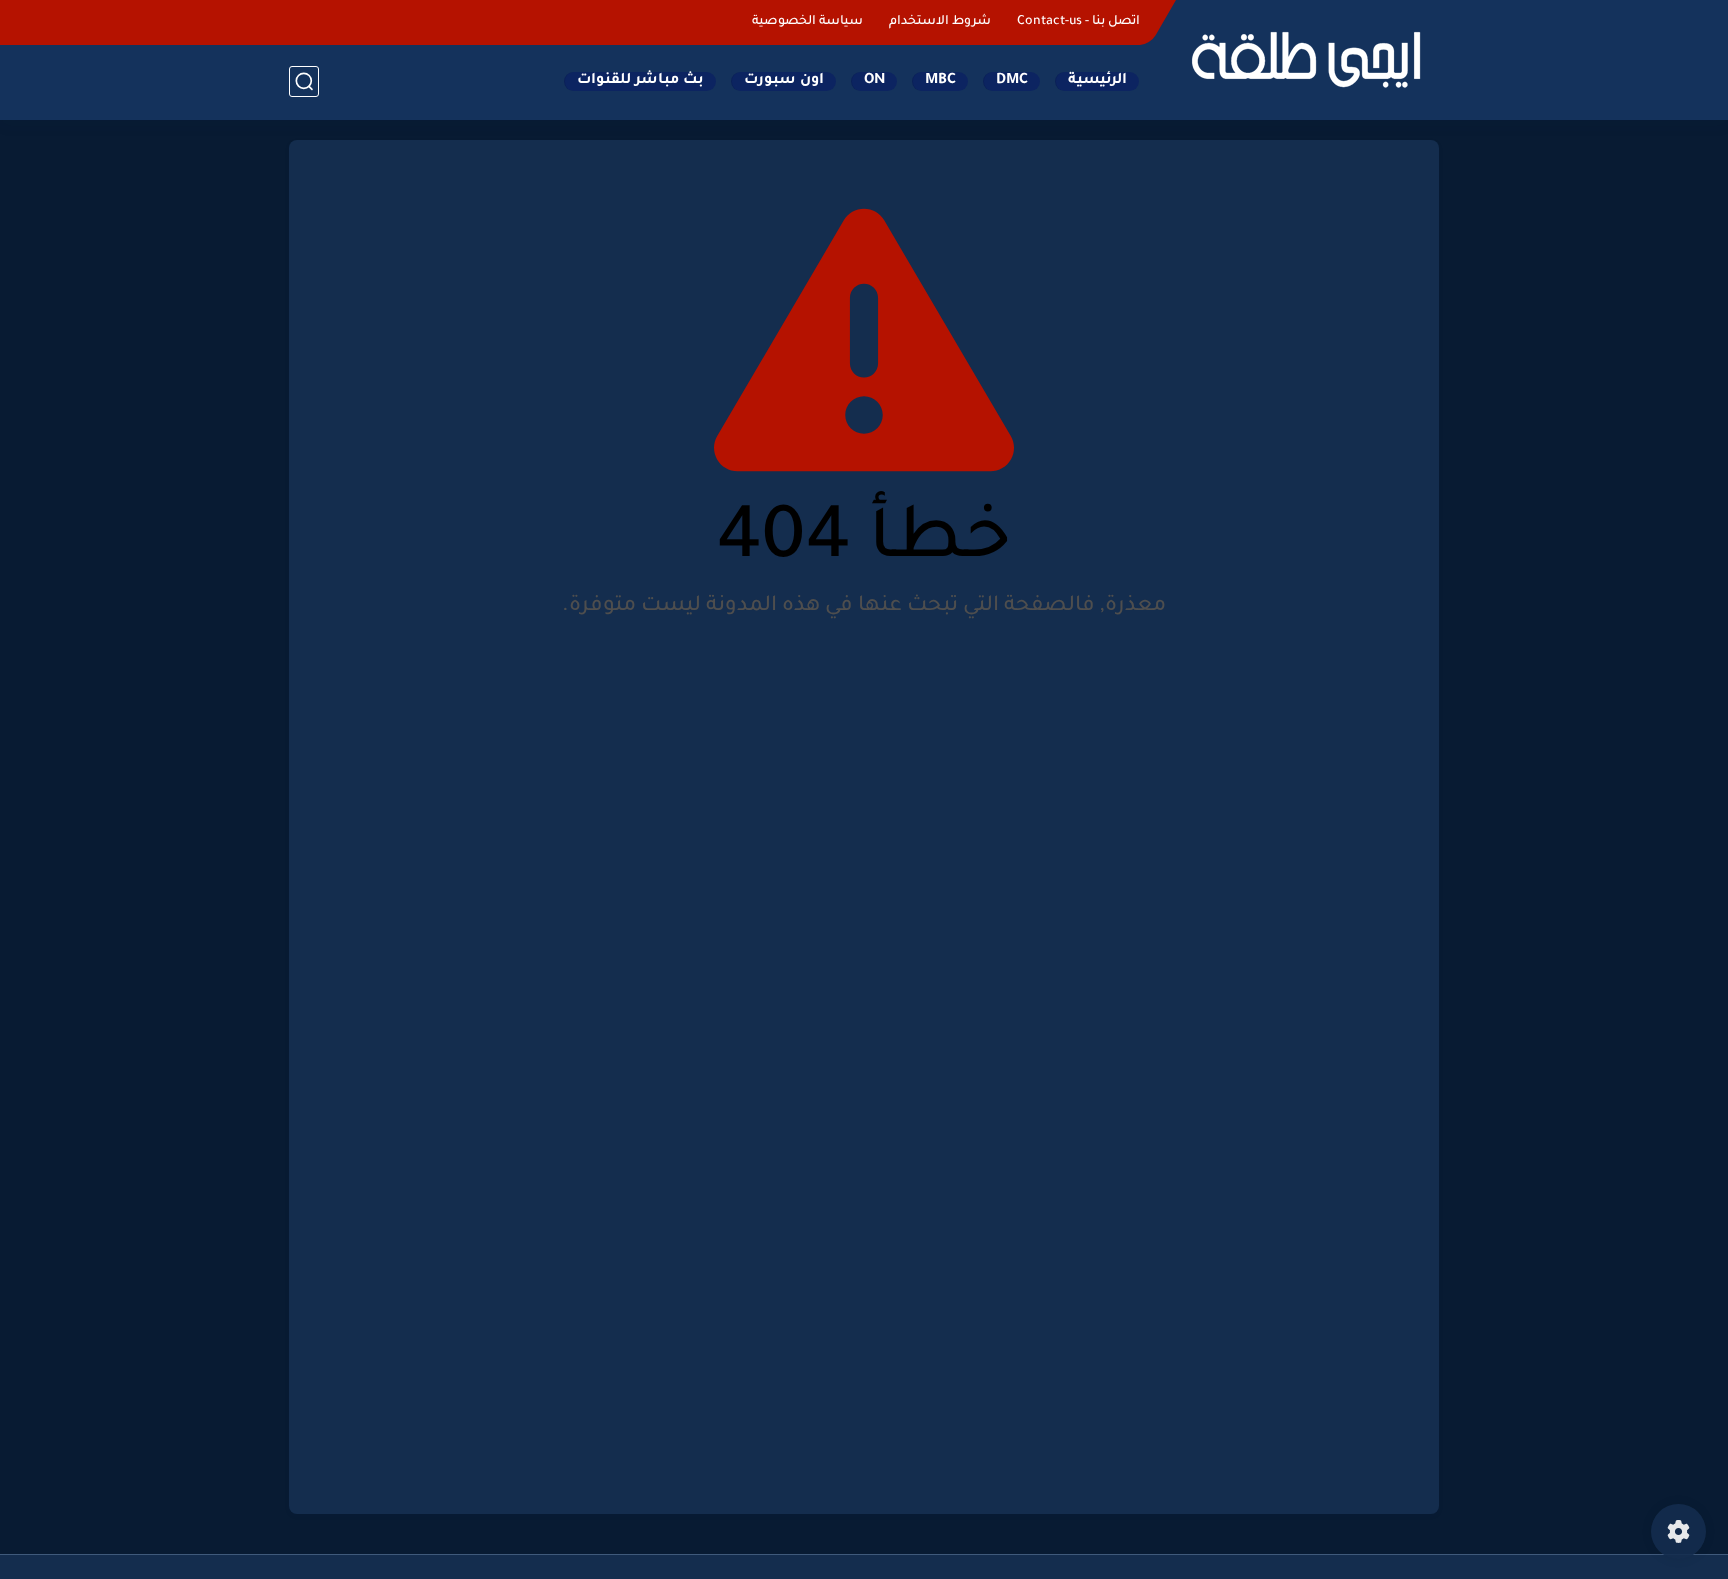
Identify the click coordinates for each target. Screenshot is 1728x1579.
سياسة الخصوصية (807, 22)
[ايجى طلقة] (1304, 58)
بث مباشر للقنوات (640, 81)
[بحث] (304, 81)
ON (874, 81)
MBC (940, 81)
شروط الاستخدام (940, 22)
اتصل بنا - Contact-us (1078, 22)
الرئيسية (1097, 81)
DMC (1012, 81)
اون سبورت (784, 81)
